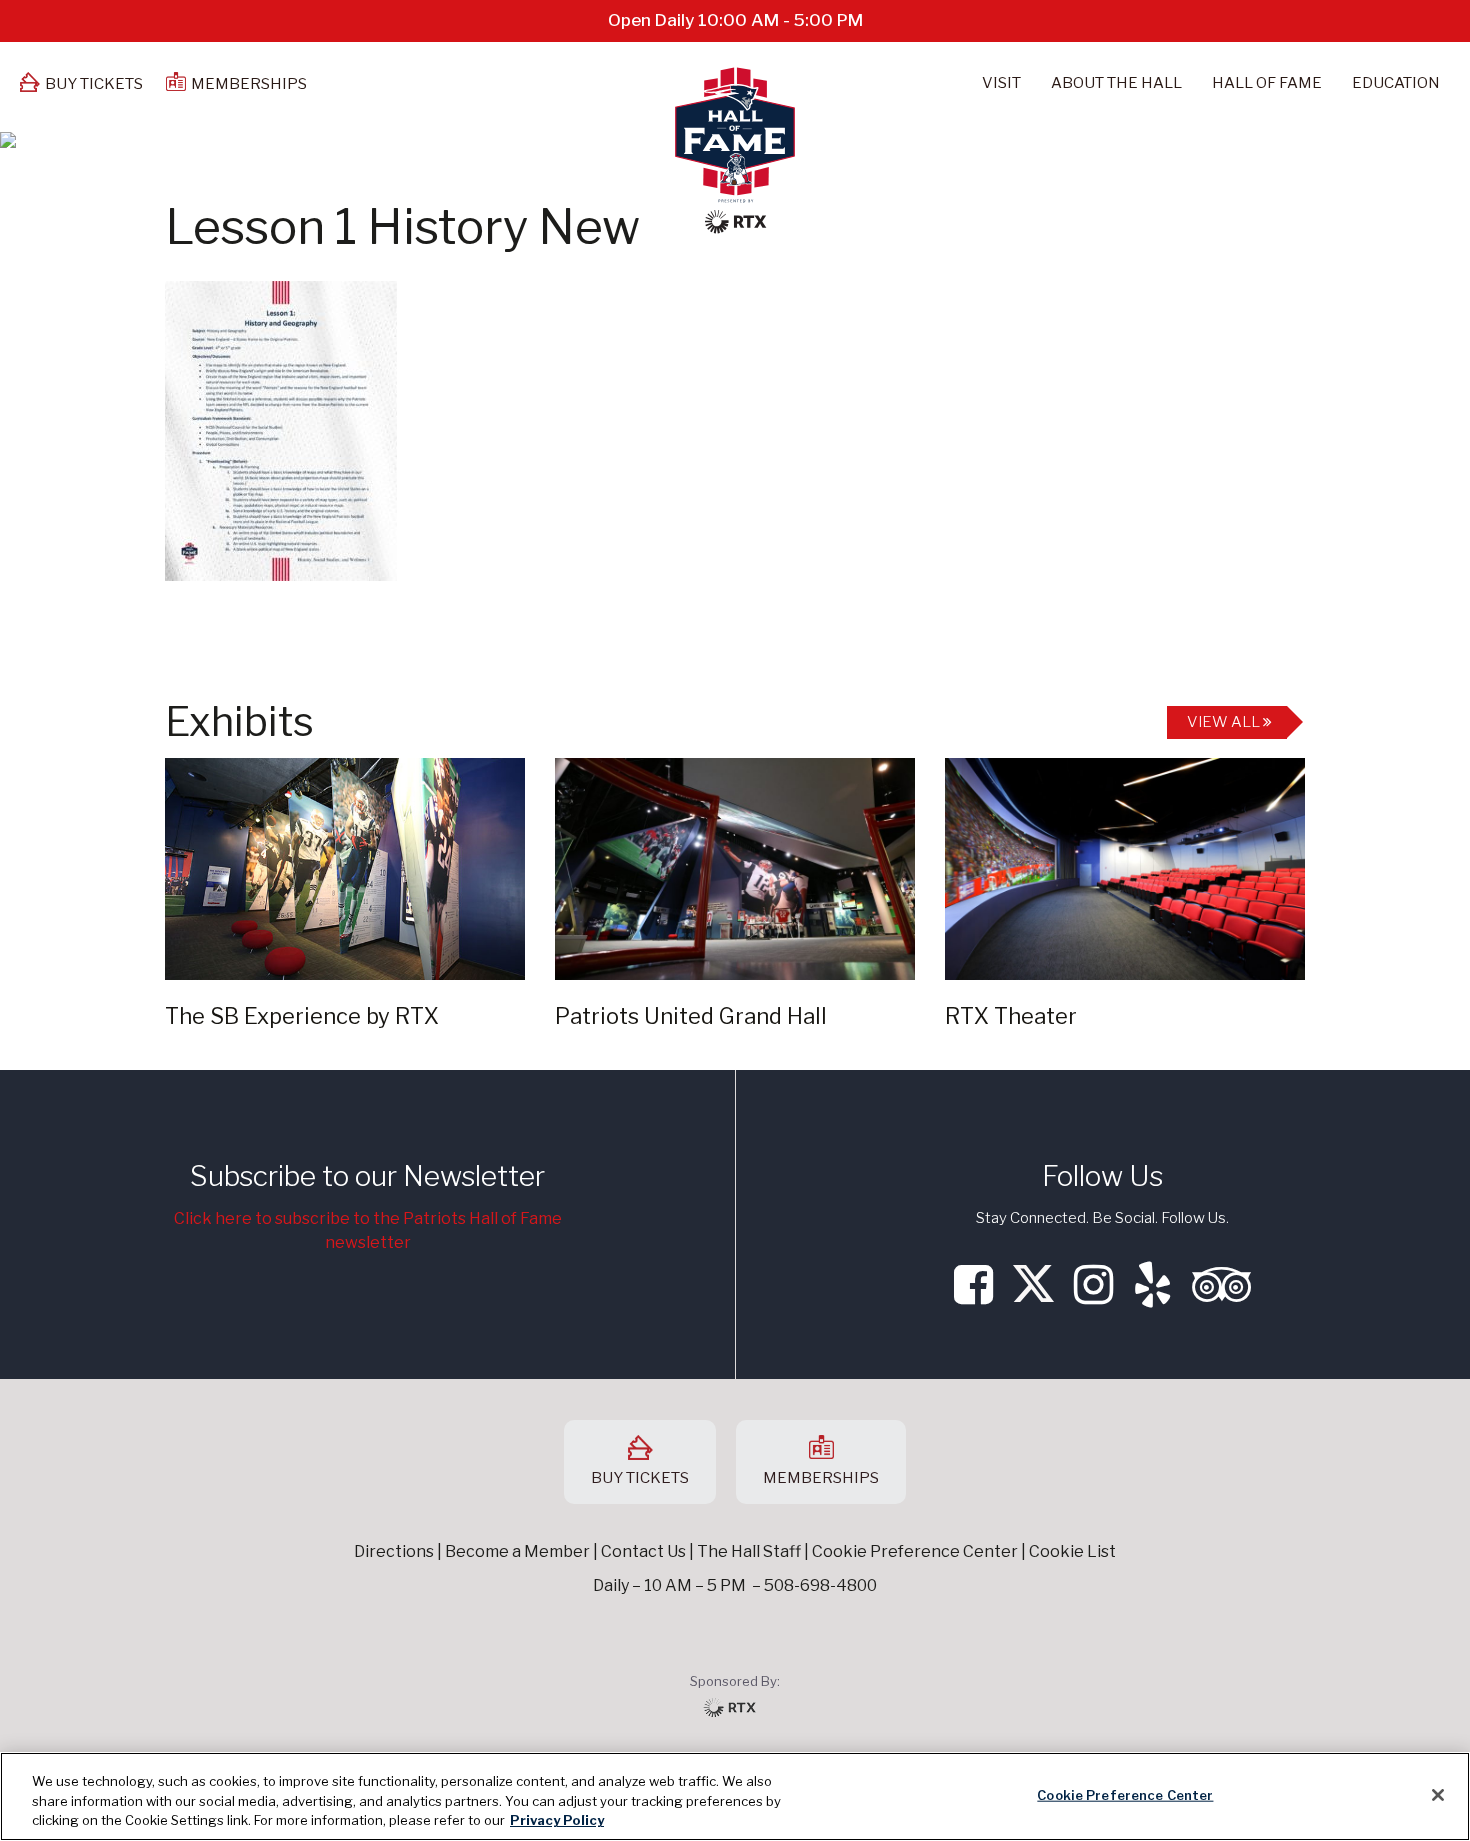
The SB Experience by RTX (302, 1016)
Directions (394, 1551)
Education (1396, 83)
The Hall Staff (749, 1551)
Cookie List (1072, 1551)
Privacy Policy (557, 1820)
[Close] (1438, 1795)
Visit (1001, 83)
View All (1225, 722)
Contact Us (643, 1551)
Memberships (249, 84)
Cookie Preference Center (1125, 1794)
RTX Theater (1011, 1016)
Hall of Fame (1267, 83)
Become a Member (517, 1551)
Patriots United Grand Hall (691, 1016)
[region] (735, 1796)
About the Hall (1116, 83)
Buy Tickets (94, 84)
